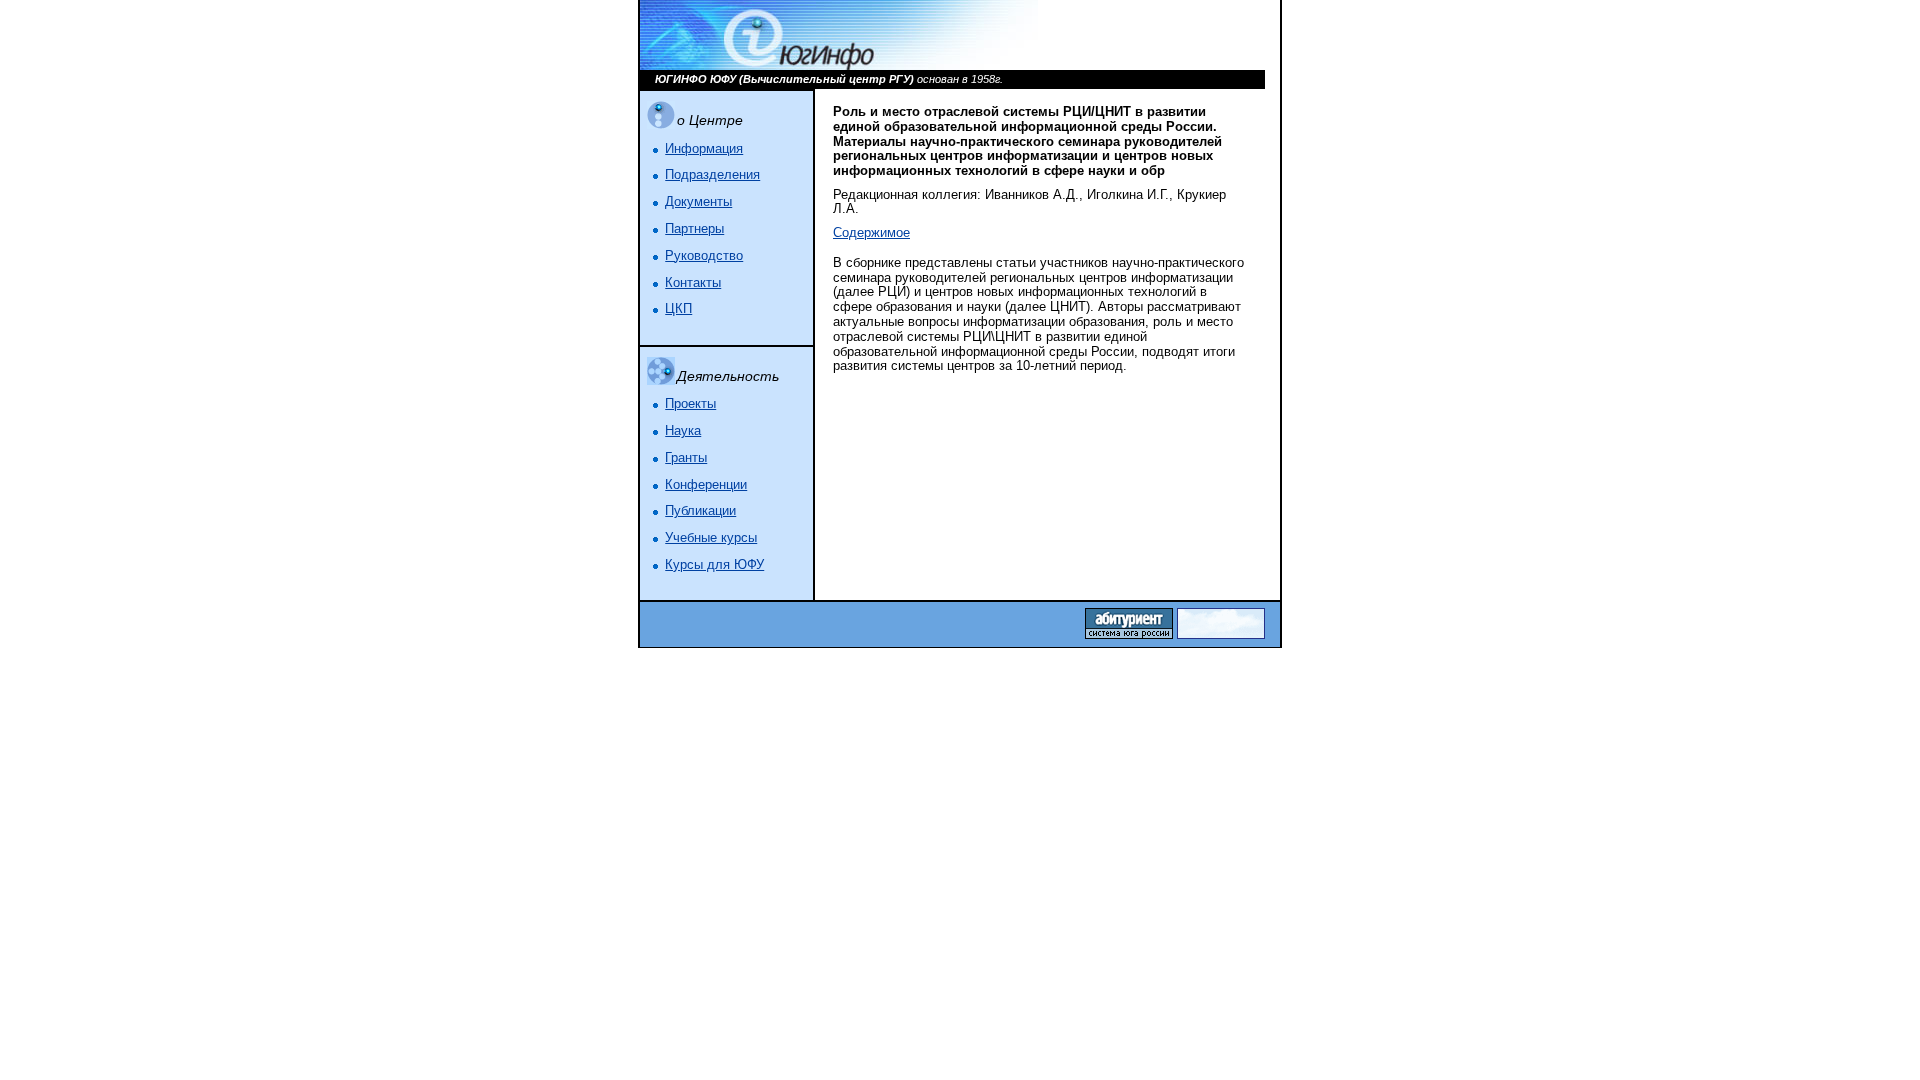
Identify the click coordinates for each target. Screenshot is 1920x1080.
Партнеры (694, 229)
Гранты (686, 458)
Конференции (706, 485)
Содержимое (871, 233)
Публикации (700, 511)
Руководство (704, 256)
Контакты (693, 283)
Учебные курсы (711, 538)
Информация (704, 149)
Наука (683, 431)
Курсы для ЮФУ (714, 565)
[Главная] (839, 66)
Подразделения (712, 175)
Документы (698, 202)
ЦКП (678, 309)
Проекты (690, 404)
